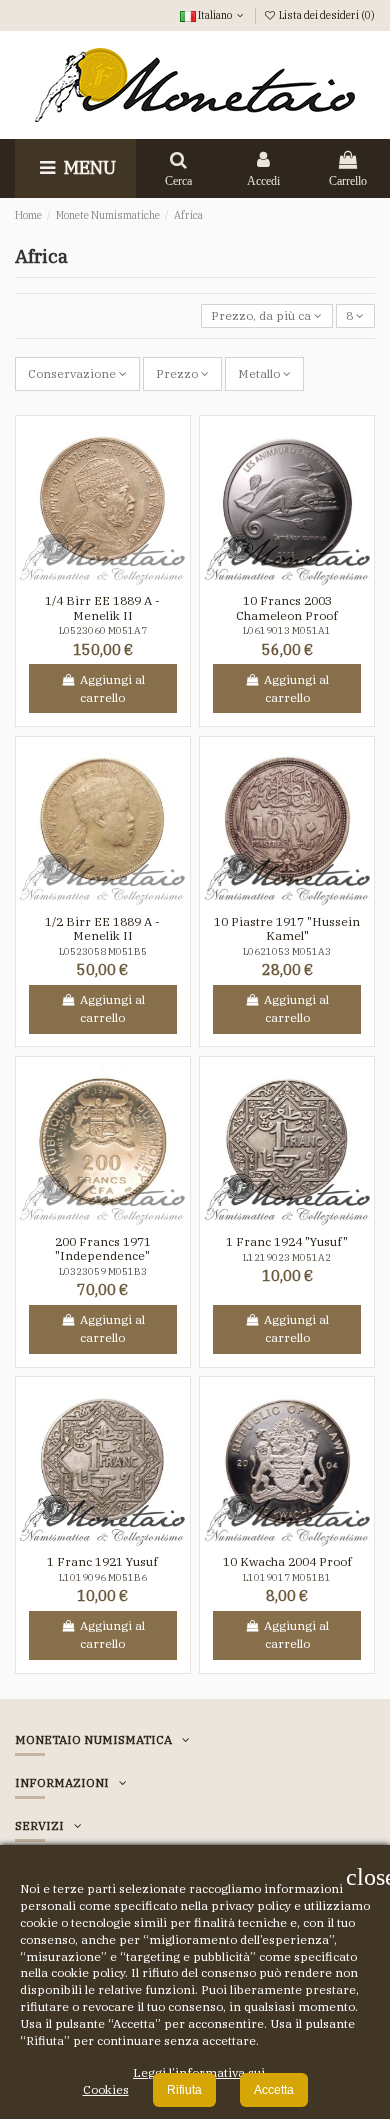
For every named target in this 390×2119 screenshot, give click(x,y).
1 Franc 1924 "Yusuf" (287, 1241)
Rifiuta (184, 2090)
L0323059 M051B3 (103, 1271)
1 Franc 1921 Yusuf (102, 1561)
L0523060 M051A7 (103, 630)
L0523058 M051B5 (103, 951)
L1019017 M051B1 (287, 1577)
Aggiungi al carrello (112, 688)
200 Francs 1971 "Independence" (103, 1248)
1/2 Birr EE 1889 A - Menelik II (102, 928)
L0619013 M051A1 (287, 630)
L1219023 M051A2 (287, 1257)
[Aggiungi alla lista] (91, 580)
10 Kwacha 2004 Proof (287, 1561)
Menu (88, 167)
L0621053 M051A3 (287, 951)
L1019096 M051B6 (103, 1577)
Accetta (274, 2090)
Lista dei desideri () (326, 15)
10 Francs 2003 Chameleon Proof (287, 607)
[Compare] (115, 580)
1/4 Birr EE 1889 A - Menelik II (102, 607)
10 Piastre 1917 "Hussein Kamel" (287, 928)
